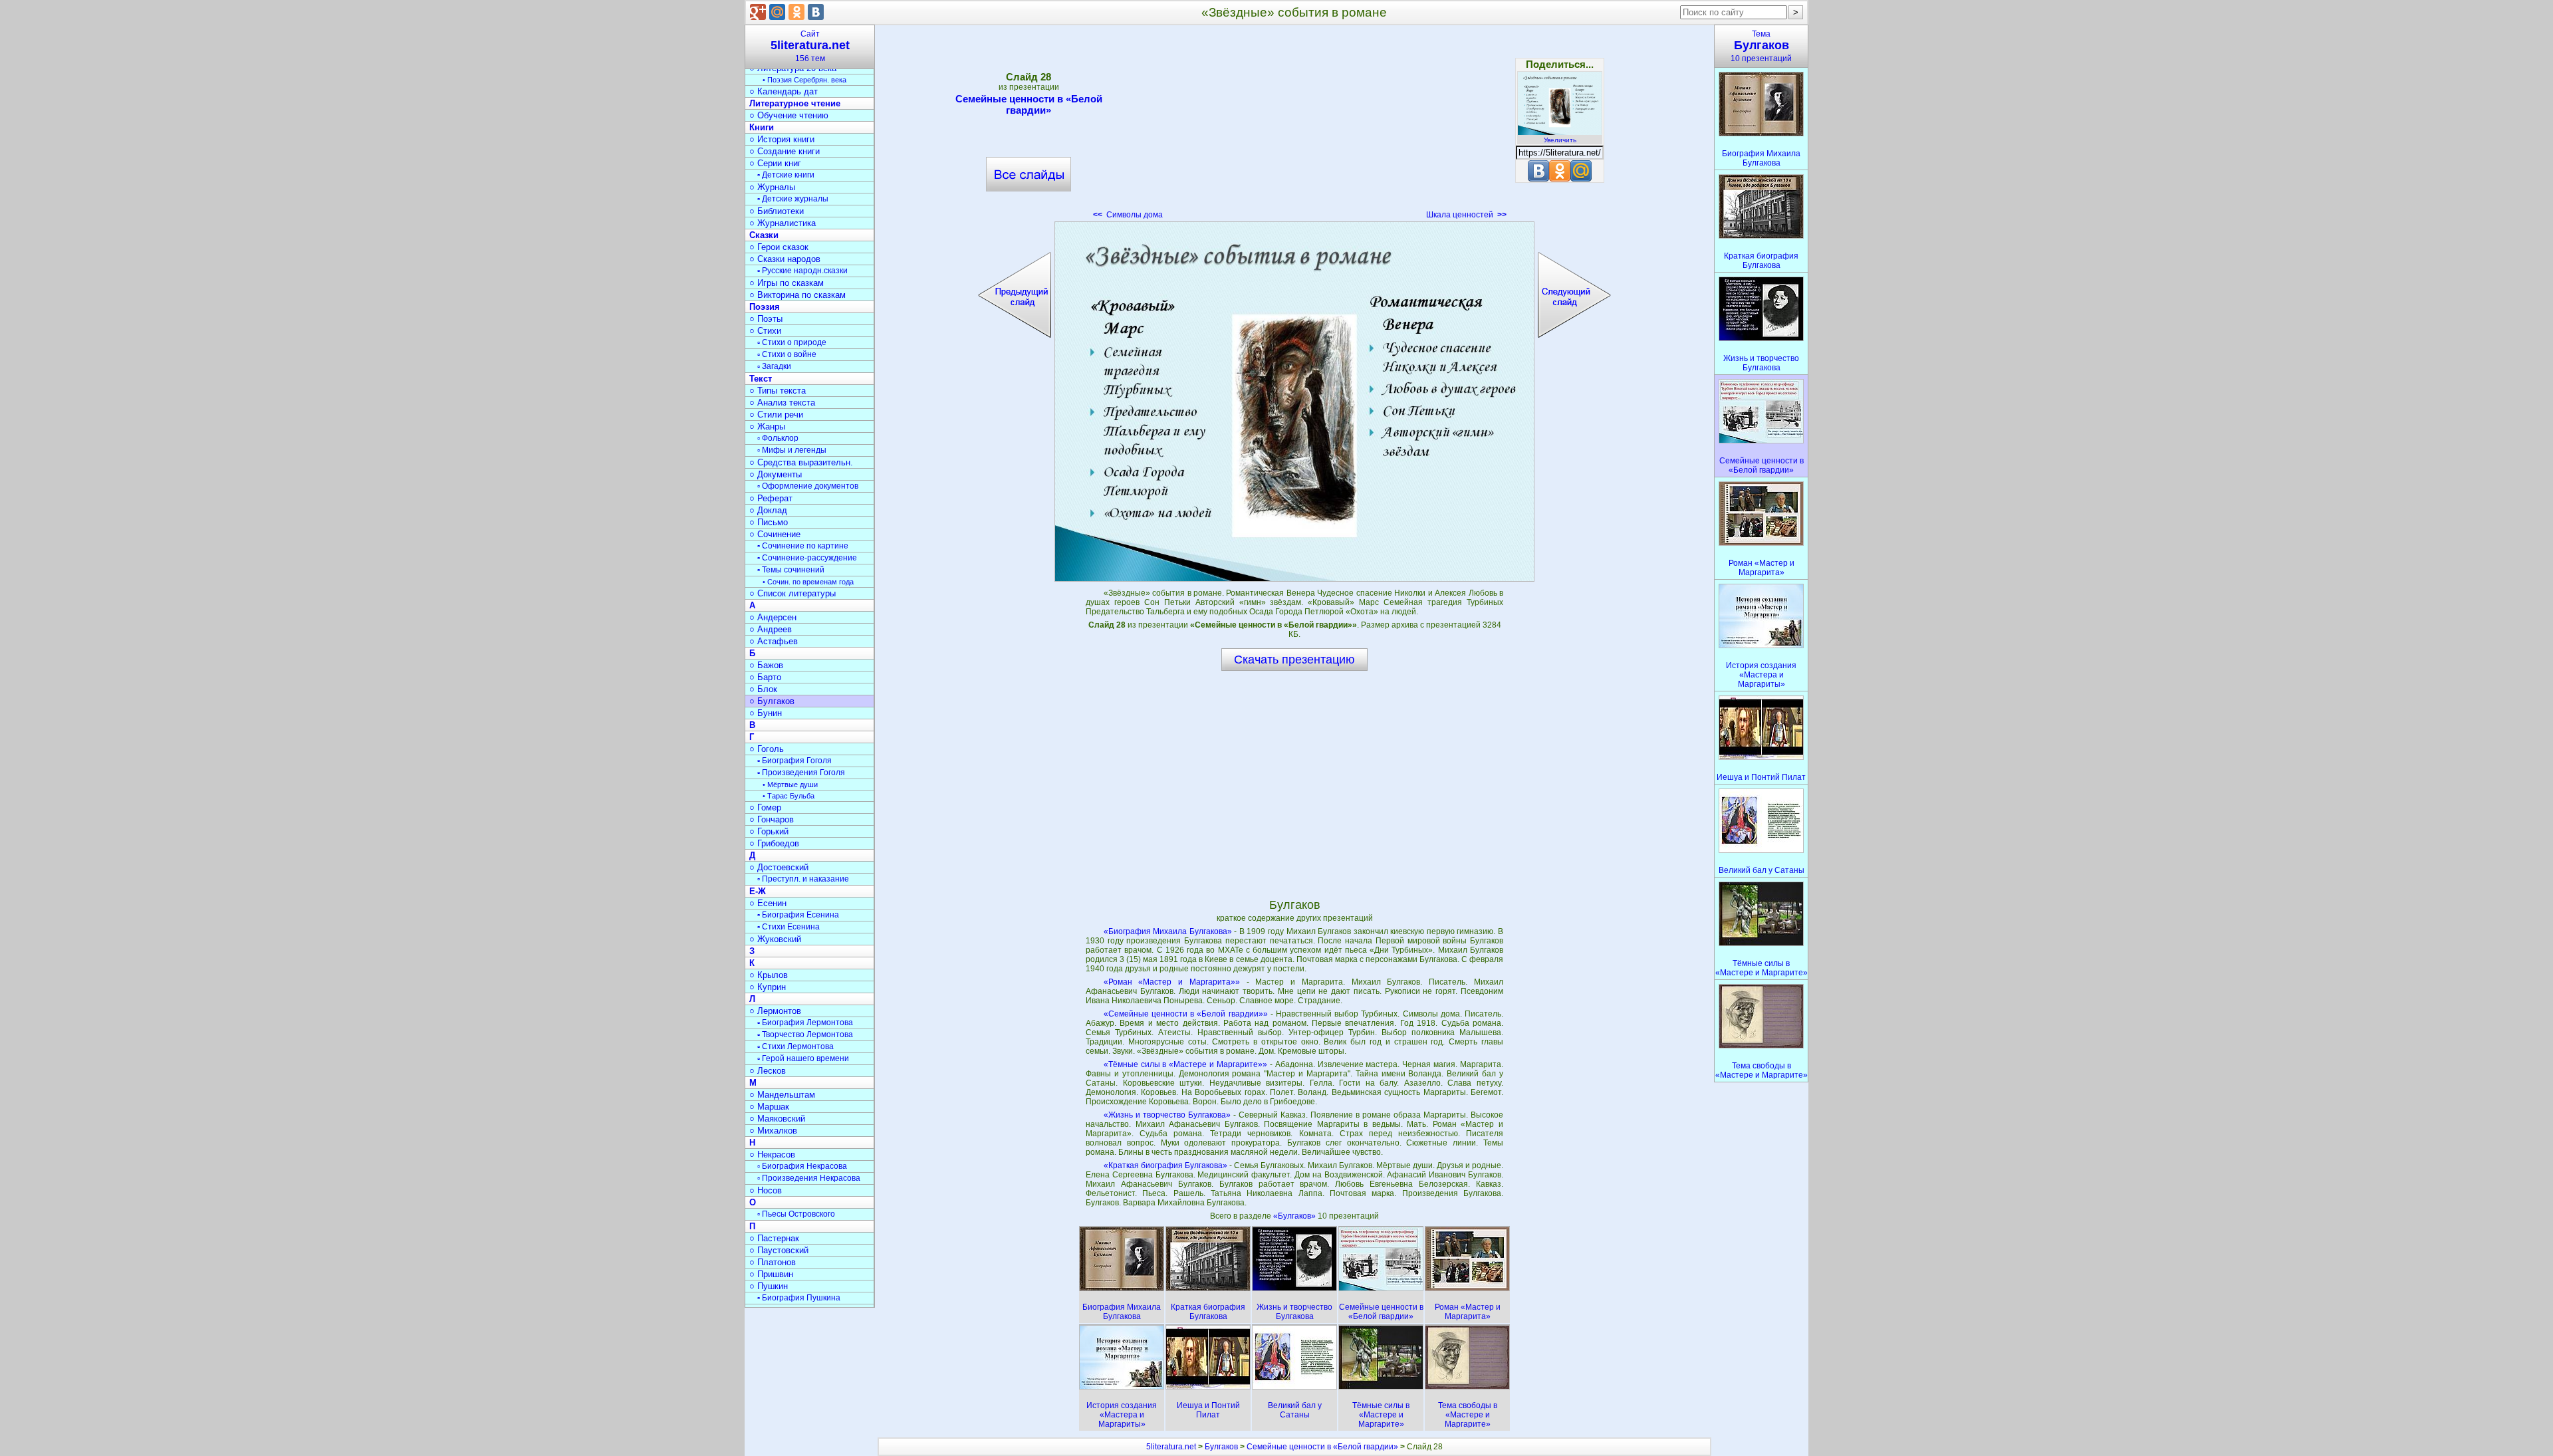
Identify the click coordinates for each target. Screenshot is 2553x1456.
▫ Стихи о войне (787, 354)
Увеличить (1560, 140)
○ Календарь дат (784, 91)
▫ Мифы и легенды (792, 450)
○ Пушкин (769, 1286)
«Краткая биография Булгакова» (1165, 1165)
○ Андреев (771, 629)
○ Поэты (766, 319)
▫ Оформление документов (808, 486)
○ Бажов (766, 665)
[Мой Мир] (777, 12)
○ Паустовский (779, 1250)
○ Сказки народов (785, 259)
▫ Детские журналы (793, 199)
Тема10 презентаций (1761, 46)
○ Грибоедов (774, 843)
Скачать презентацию (1294, 660)
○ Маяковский (777, 1119)
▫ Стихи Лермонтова (795, 1046)
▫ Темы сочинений (791, 570)
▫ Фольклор (778, 438)
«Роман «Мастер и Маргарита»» (1172, 982)
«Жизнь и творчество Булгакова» (1167, 1115)
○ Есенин (768, 903)
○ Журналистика (783, 223)
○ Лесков (768, 1071)
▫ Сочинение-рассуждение (807, 558)
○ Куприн (768, 987)
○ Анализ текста (782, 403)
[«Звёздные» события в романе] (1294, 402)
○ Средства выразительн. (801, 462)
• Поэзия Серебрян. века (804, 80)
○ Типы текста (778, 391)
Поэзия (765, 307)
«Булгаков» (1295, 1216)
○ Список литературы (792, 593)
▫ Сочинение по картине (803, 546)
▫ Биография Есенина (798, 915)
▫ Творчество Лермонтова (805, 1034)
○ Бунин (766, 713)
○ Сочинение (775, 534)
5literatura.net (1171, 1447)
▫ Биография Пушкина (799, 1298)
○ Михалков (773, 1131)
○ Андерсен (773, 617)
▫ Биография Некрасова (802, 1166)
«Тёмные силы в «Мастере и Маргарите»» (1185, 1064)
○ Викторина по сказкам (797, 295)
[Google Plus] (758, 12)
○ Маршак (769, 1107)
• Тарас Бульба (789, 796)
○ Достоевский (779, 867)
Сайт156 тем (810, 46)
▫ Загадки (774, 366)
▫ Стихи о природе (792, 342)
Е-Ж (758, 891)
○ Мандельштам (782, 1095)
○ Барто (765, 677)
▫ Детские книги (786, 175)
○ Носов (766, 1190)
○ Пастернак (774, 1238)
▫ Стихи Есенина (789, 927)
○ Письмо (769, 522)
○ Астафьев (774, 641)
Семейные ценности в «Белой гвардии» (1029, 104)
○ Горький (769, 831)
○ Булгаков (772, 701)
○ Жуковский (775, 939)
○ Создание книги (785, 151)
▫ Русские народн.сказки (802, 271)
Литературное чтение (795, 103)
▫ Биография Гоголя (794, 761)
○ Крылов (769, 975)
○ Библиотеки (777, 211)
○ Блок (763, 689)
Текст (761, 379)
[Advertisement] (1294, 126)
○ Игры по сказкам (787, 283)
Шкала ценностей (1466, 215)
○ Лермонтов (775, 1011)
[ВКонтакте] (816, 12)
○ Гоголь (767, 749)
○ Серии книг (775, 163)
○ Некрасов (772, 1154)
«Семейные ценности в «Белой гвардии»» (1186, 1014)
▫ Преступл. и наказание (803, 879)
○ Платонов (773, 1262)
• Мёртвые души (790, 785)
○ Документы (776, 474)
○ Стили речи (776, 415)
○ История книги (782, 139)
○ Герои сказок (779, 247)
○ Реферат (771, 498)
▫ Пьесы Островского (796, 1214)
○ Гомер (765, 807)
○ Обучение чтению (789, 115)
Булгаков (1221, 1447)
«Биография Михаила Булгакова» (1168, 931)
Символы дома (1128, 215)
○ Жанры (767, 426)
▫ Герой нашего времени (803, 1058)
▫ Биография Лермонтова (805, 1023)
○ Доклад (768, 510)
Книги (762, 127)
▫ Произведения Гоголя (801, 773)
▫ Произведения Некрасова (809, 1178)
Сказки (764, 235)
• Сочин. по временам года (808, 582)
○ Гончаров (772, 819)
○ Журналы (772, 187)
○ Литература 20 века (793, 68)
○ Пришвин (771, 1274)
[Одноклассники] (796, 12)
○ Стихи (765, 331)
